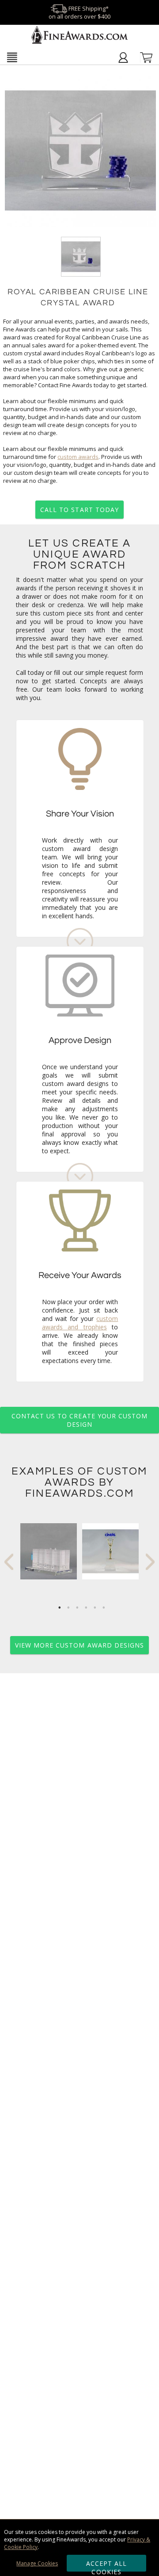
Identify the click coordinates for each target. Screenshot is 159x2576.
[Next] (150, 1562)
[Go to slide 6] (104, 1608)
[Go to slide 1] (60, 1608)
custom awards (78, 457)
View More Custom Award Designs (80, 1645)
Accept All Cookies (107, 2565)
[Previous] (9, 1562)
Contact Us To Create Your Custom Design (80, 1420)
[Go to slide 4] (86, 1608)
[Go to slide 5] (95, 1608)
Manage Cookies (37, 2563)
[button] (12, 57)
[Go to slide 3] (77, 1608)
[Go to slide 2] (68, 1608)
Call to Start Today (79, 510)
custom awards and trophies (80, 1323)
